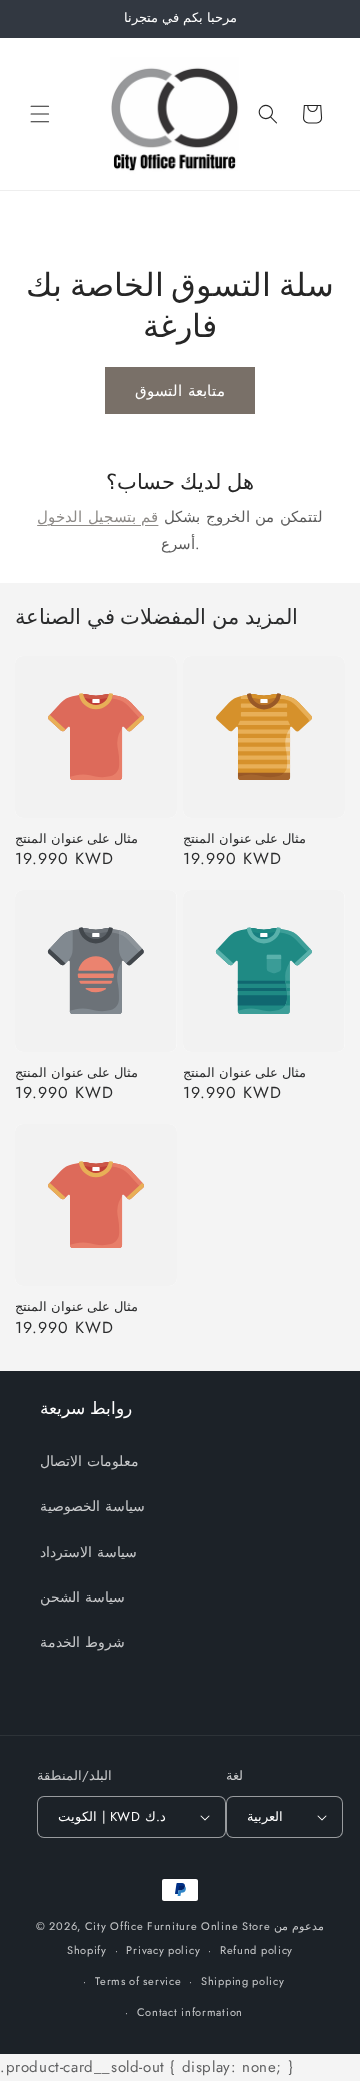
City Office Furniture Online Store (178, 1926)
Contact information (190, 2012)
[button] (40, 114)
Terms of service (138, 1981)
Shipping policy (243, 1981)
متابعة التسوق (180, 391)
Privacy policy (163, 1950)
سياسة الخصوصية (92, 1506)
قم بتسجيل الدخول (97, 517)
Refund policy (256, 1950)
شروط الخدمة (82, 1642)
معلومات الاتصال (89, 1461)
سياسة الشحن (82, 1597)
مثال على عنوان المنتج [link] (76, 839)
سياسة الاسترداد (88, 1552)
